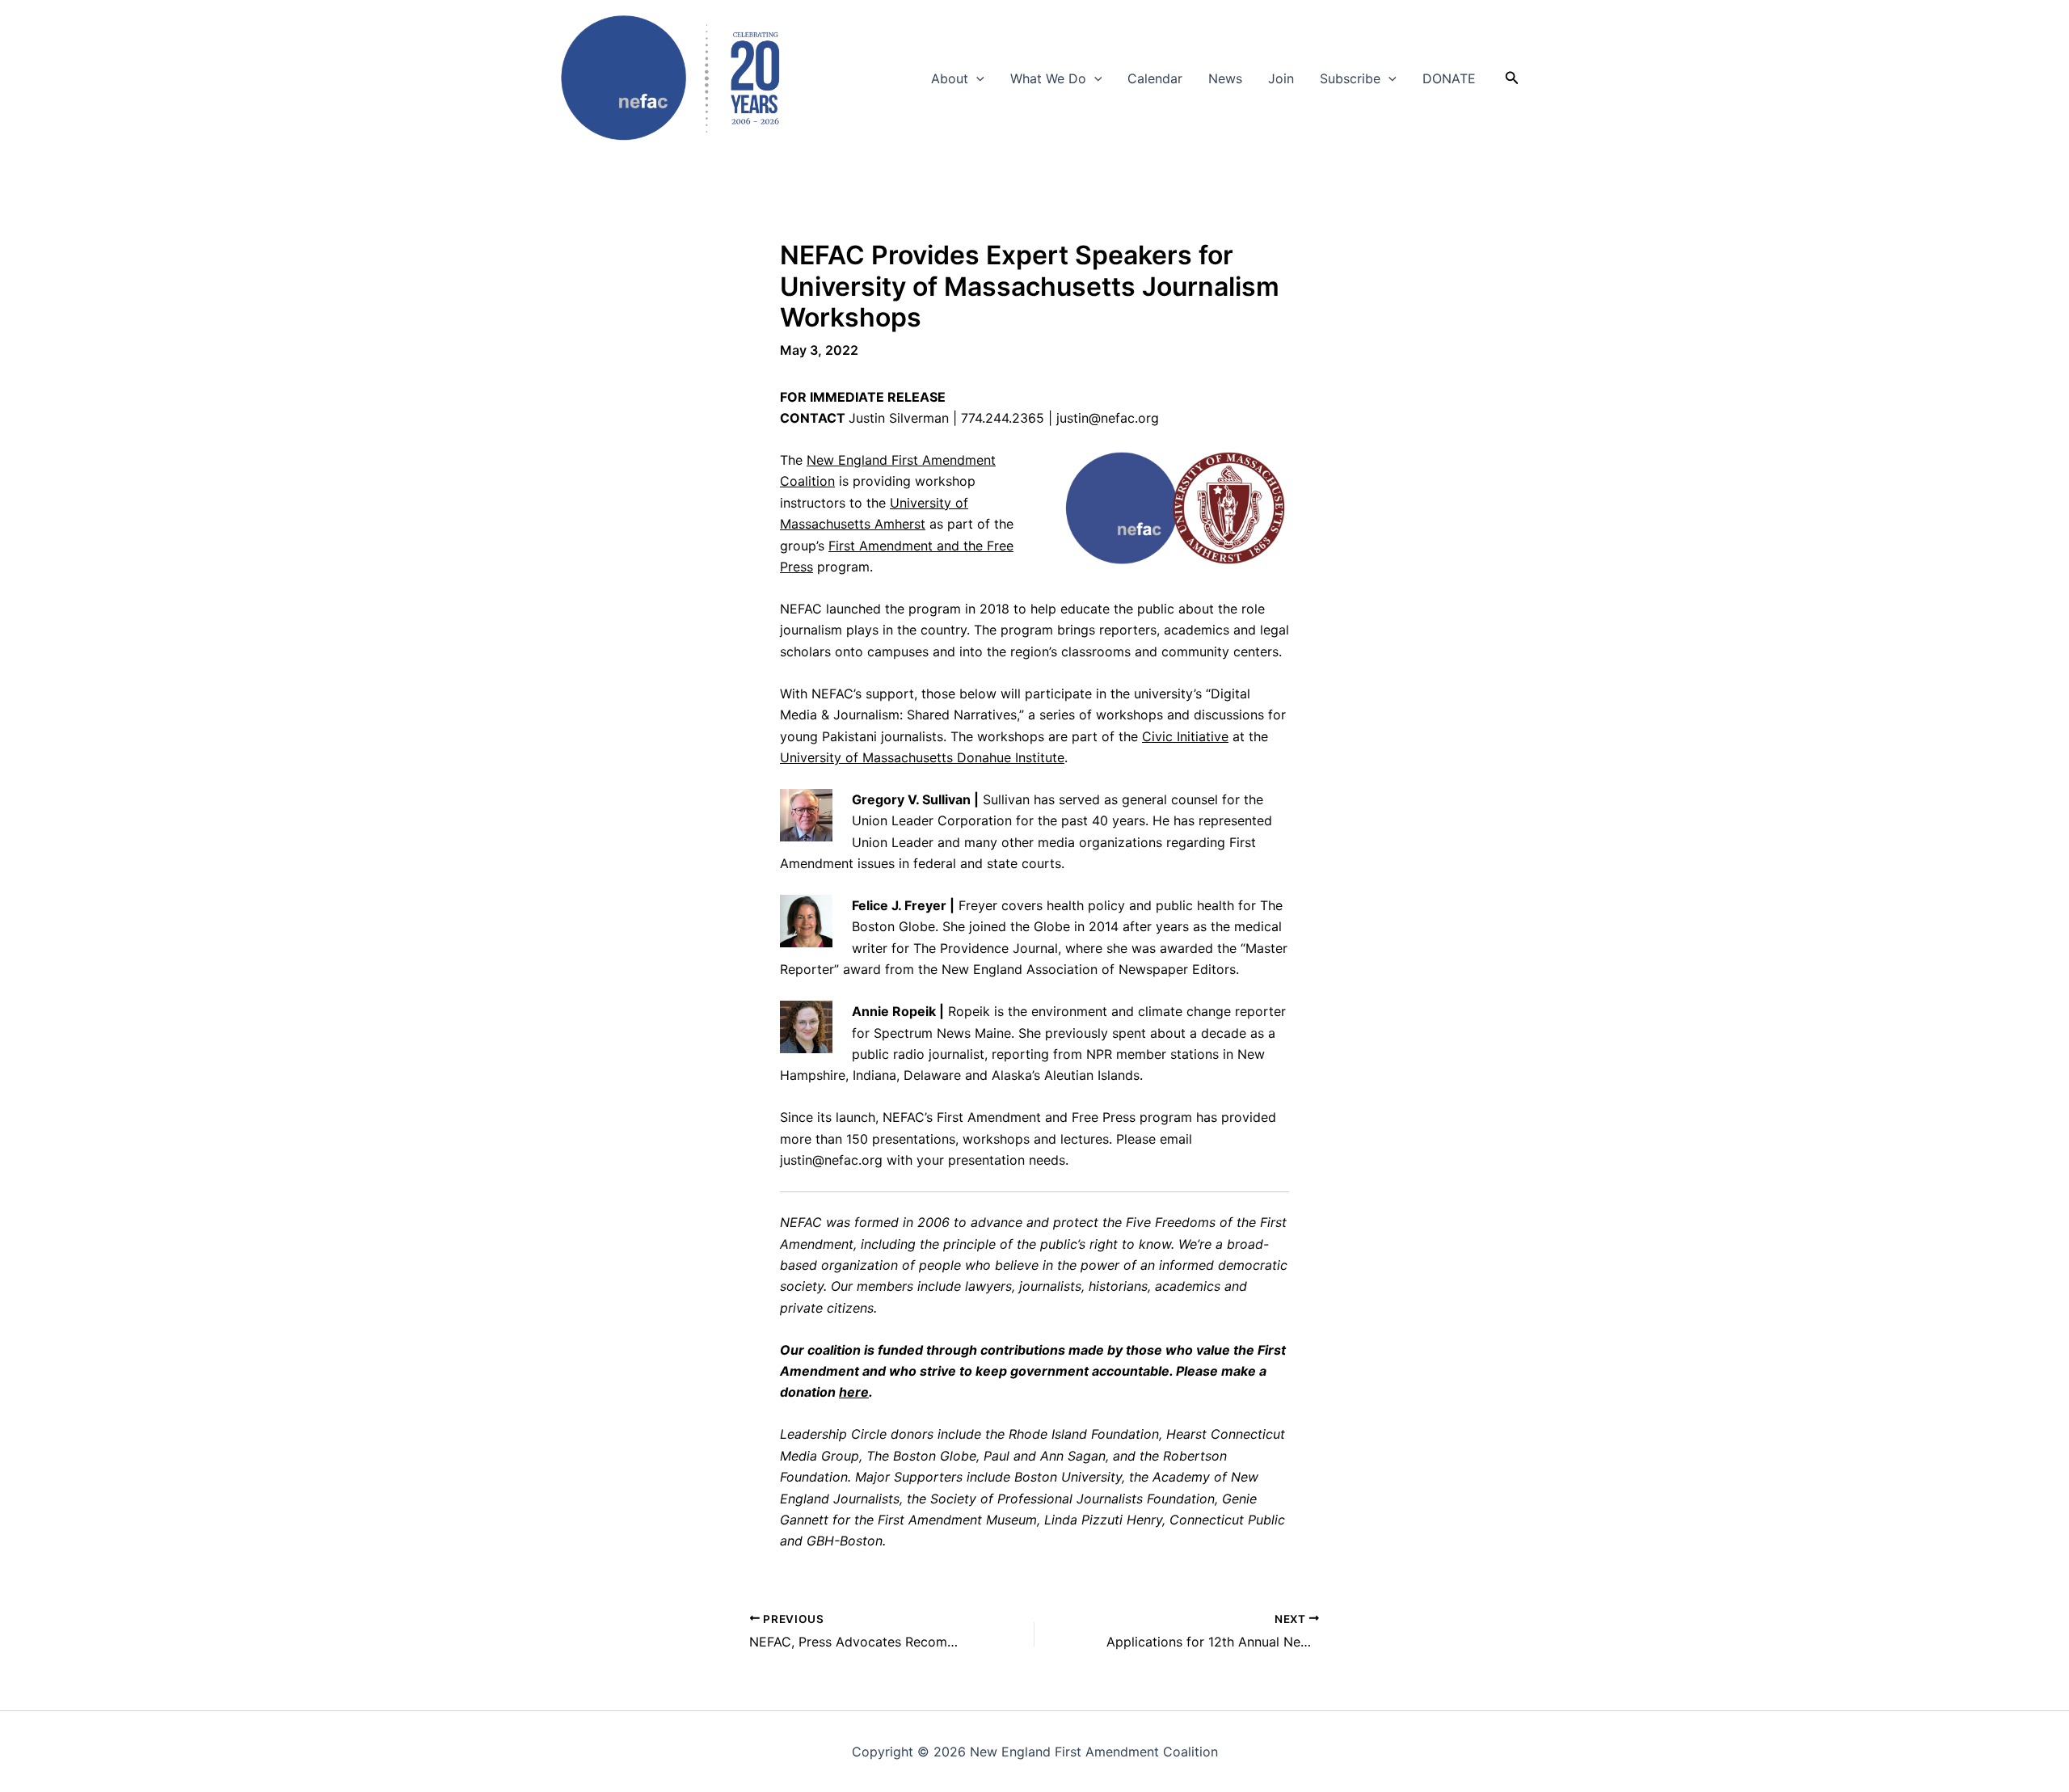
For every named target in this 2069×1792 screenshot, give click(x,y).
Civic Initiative (1185, 736)
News (1225, 78)
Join (1281, 78)
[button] (976, 78)
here (854, 1392)
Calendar (1155, 78)
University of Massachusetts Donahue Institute (922, 757)
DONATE (1449, 78)
